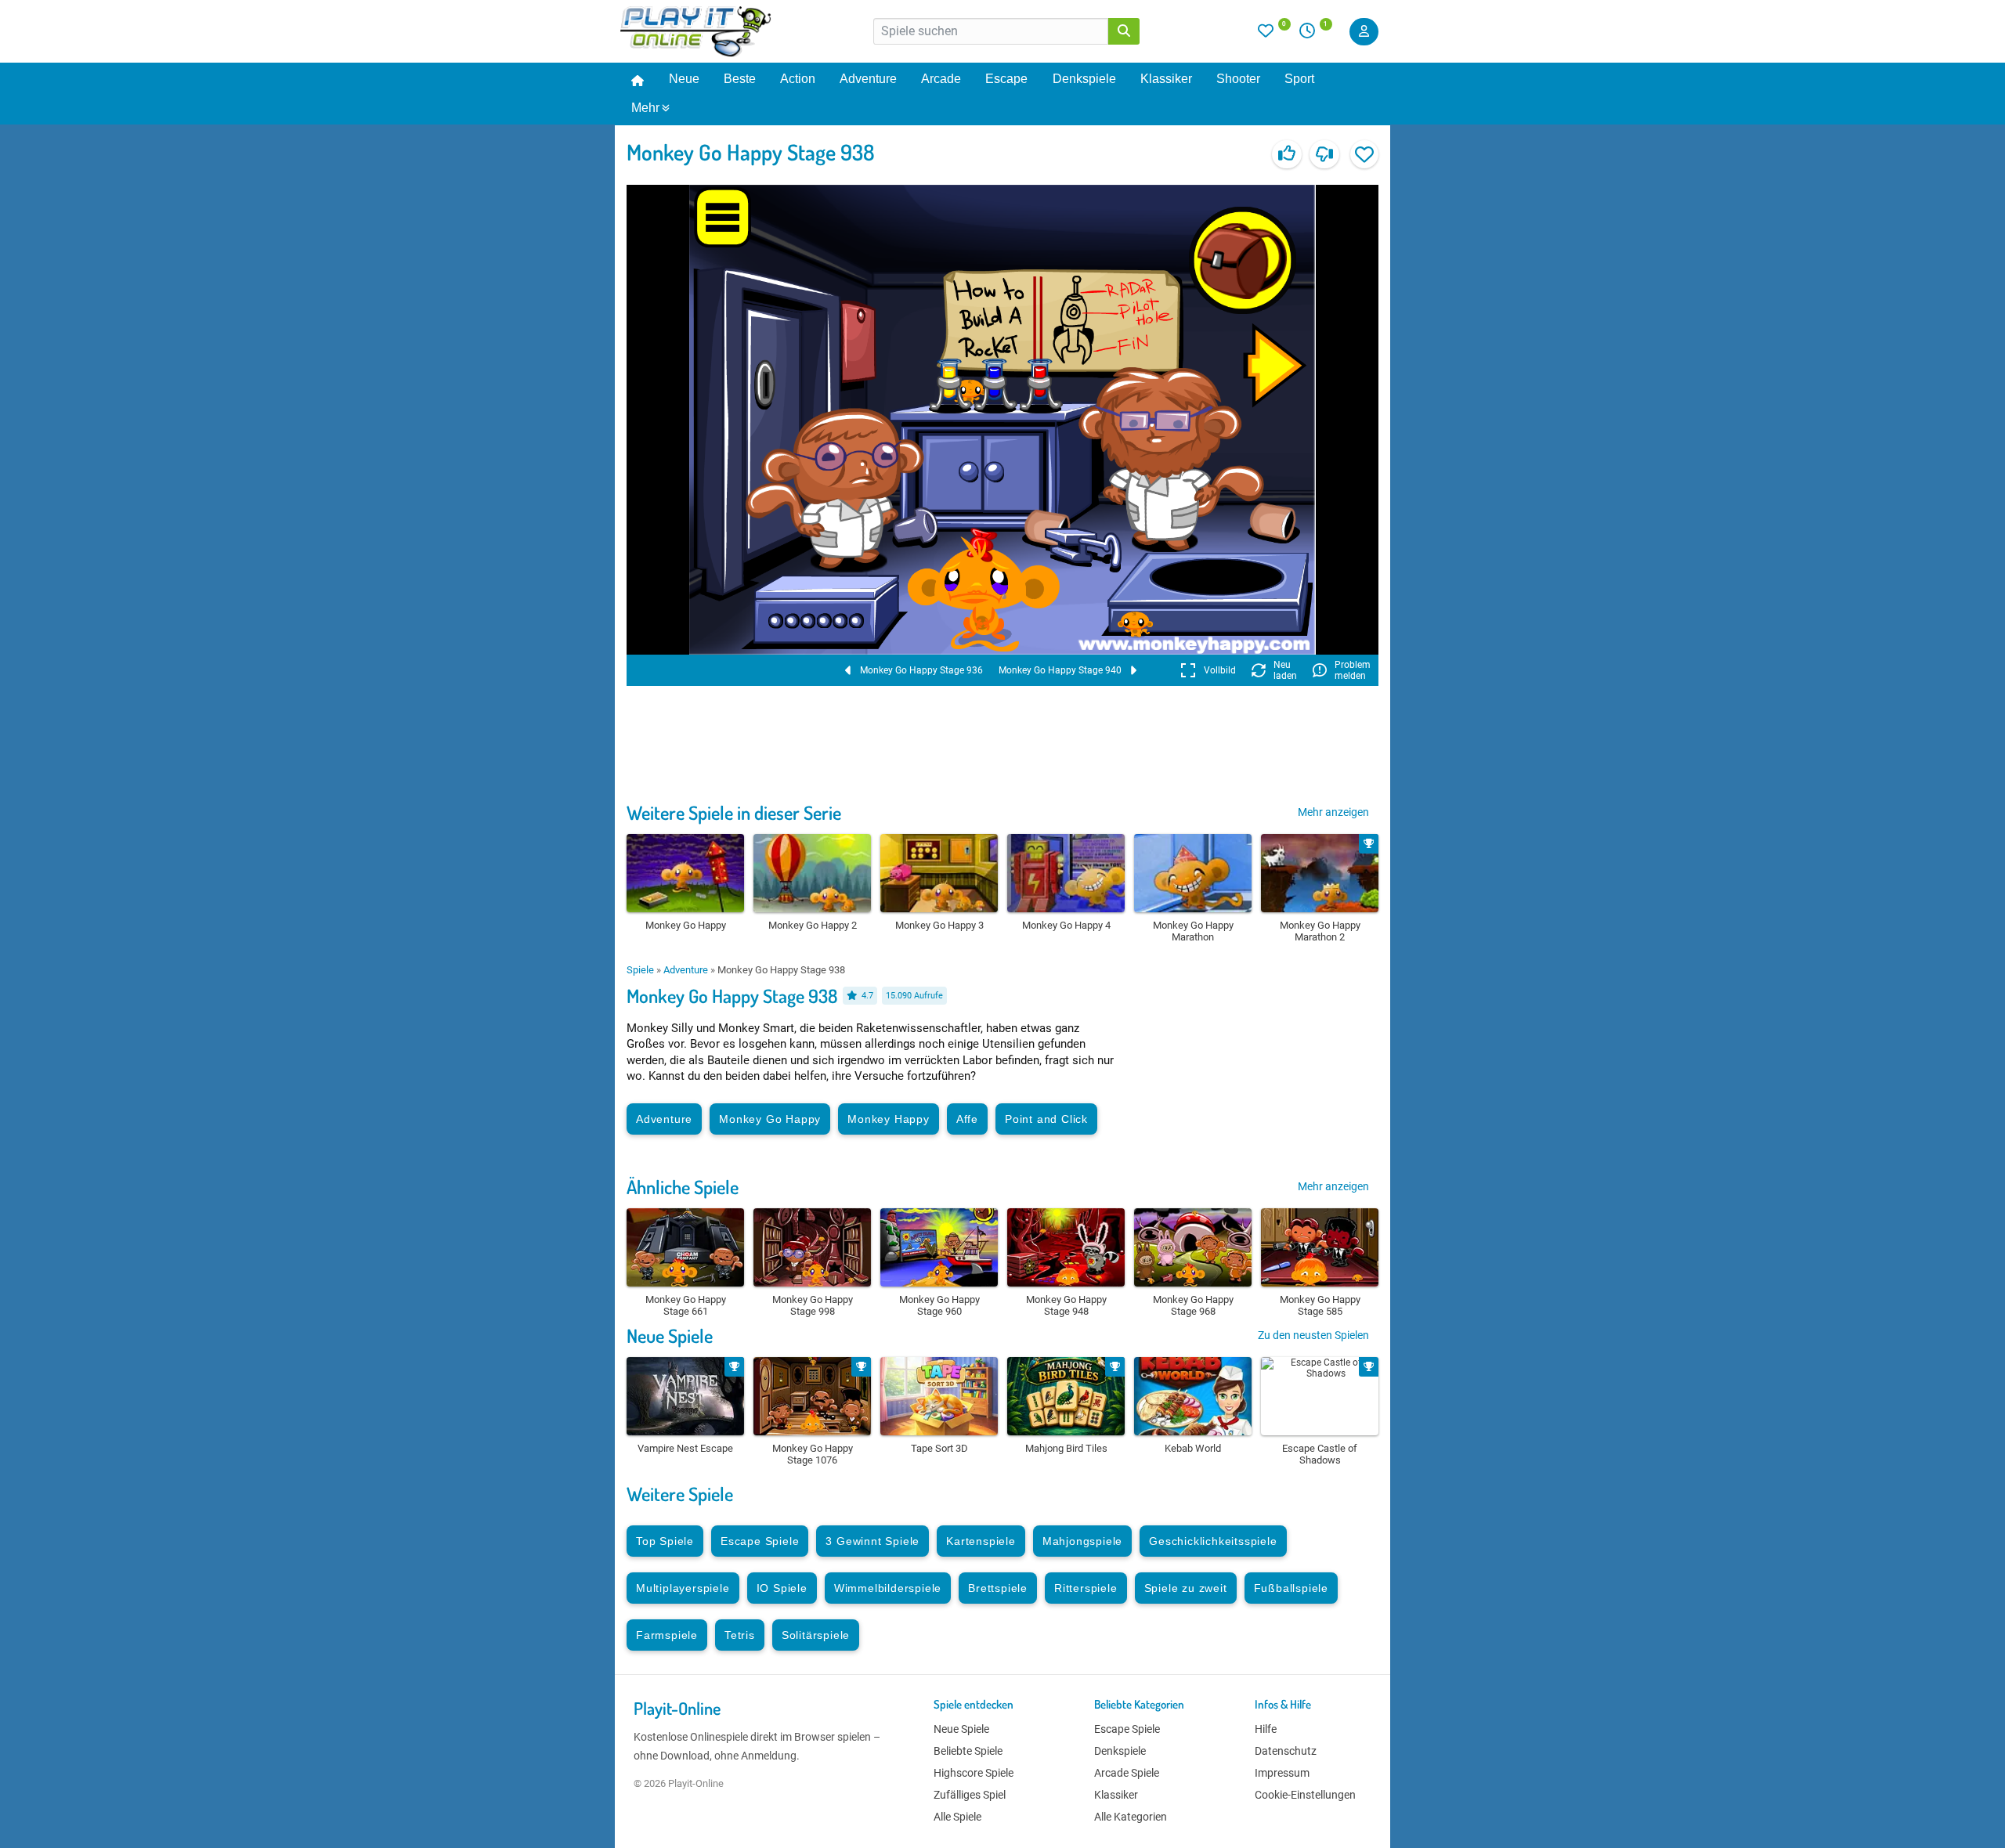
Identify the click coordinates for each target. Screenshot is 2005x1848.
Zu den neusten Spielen (1313, 1335)
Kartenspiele (981, 1541)
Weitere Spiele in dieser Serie (734, 812)
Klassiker (1166, 79)
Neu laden (1285, 670)
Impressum (1282, 1773)
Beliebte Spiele (968, 1751)
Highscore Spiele (974, 1773)
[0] (1274, 34)
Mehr (645, 108)
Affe (967, 1119)
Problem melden (1353, 670)
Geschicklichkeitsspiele (1213, 1541)
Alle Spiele (957, 1817)
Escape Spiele (760, 1541)
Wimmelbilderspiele (888, 1588)
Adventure (868, 79)
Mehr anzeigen (1333, 812)
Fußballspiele (1291, 1588)
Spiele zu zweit (1186, 1588)
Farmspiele (667, 1635)
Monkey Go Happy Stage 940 (1060, 670)
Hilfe (1266, 1729)
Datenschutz (1286, 1751)
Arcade (941, 79)
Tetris (740, 1635)
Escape (1006, 79)
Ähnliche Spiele (683, 1187)
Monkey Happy (889, 1119)
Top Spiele (665, 1541)
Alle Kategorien (1131, 1817)
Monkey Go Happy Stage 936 (921, 670)
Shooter (1238, 79)
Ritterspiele (1086, 1588)
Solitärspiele (816, 1635)
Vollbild (1220, 670)
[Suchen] (1124, 31)
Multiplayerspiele (683, 1588)
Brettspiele (998, 1588)
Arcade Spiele (1127, 1773)
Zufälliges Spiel (970, 1795)
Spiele (640, 970)
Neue (684, 79)
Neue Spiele (670, 1335)
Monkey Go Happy (770, 1119)
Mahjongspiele (1082, 1541)
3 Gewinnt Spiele (872, 1541)
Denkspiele (1084, 79)
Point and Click (1046, 1119)
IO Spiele (782, 1588)
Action (798, 79)
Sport (1299, 79)
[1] (1313, 34)
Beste (740, 79)
